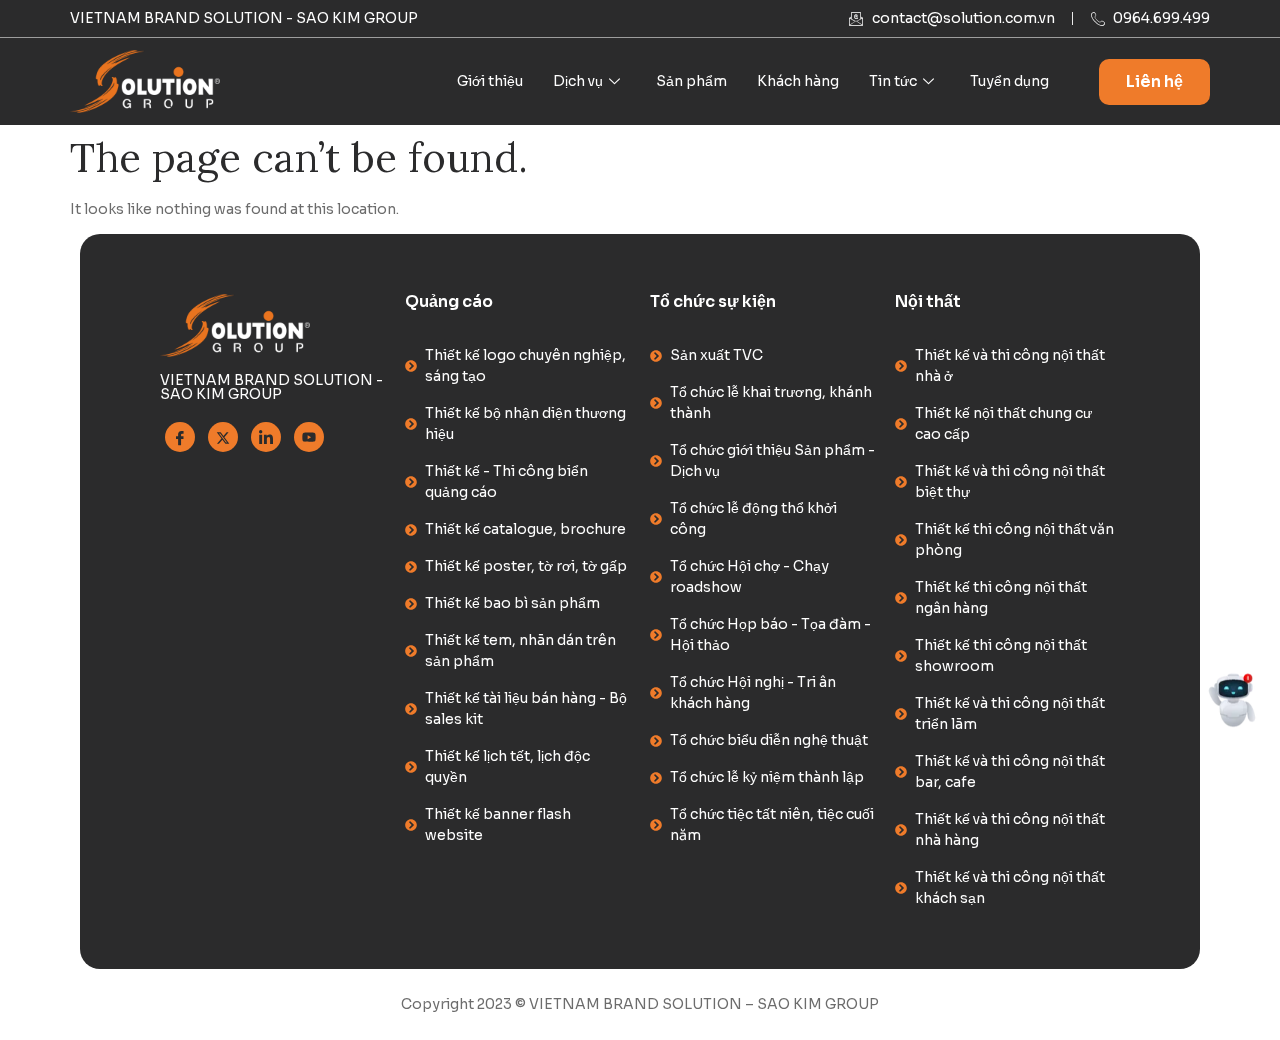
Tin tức (893, 81)
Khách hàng (798, 81)
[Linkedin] (266, 437)
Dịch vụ (578, 81)
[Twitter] (223, 437)
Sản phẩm (691, 81)
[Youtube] (309, 437)
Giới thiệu (490, 81)
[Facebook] (180, 437)
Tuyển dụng (1009, 81)
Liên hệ (1154, 81)
